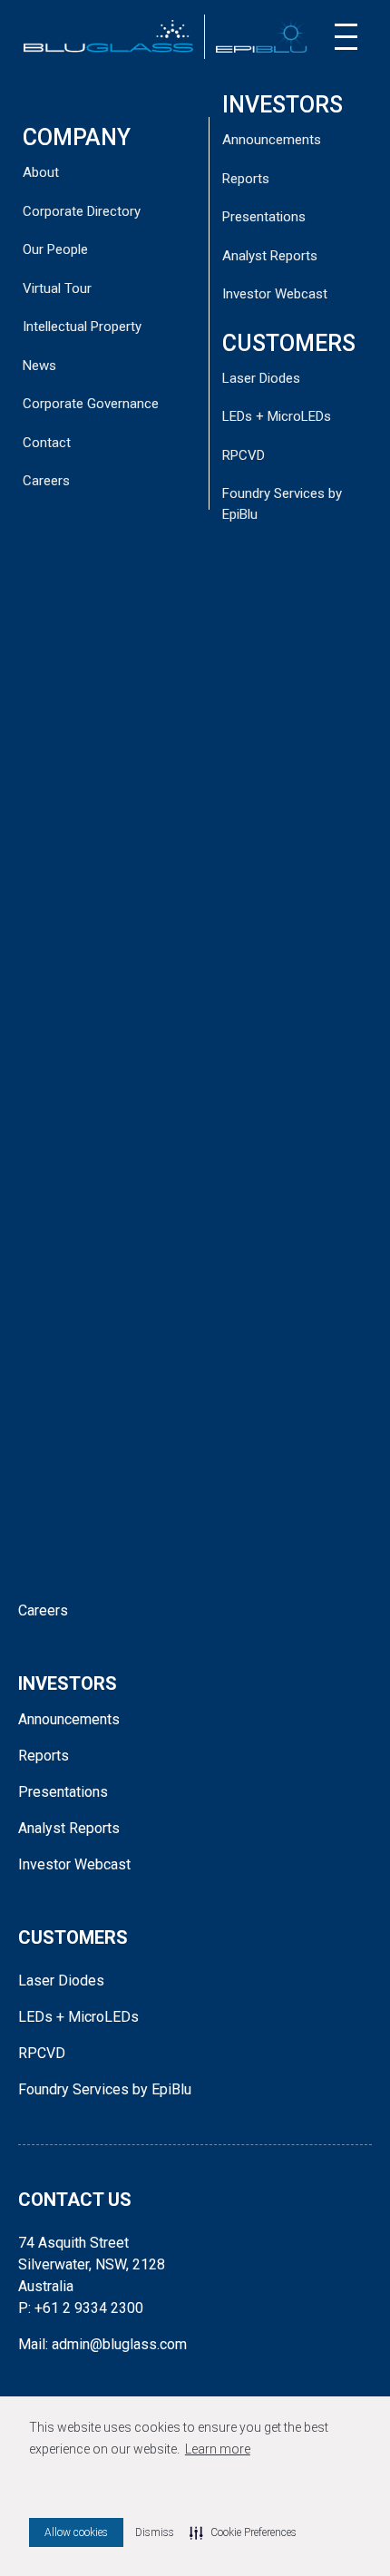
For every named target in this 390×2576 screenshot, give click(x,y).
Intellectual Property (82, 327)
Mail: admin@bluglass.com (102, 2344)
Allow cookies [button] (76, 2532)
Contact (47, 443)
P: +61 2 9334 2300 (81, 2308)
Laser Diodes (261, 378)
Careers (46, 481)
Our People (55, 249)
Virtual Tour (57, 288)
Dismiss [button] (155, 2532)
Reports (246, 179)
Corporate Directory (82, 211)
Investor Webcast (275, 294)
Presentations (264, 217)
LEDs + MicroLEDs (277, 416)
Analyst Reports (270, 256)
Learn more (218, 2449)
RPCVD (244, 455)
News (39, 366)
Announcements (272, 140)
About (41, 172)
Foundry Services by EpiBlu (105, 2089)
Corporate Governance (91, 404)
